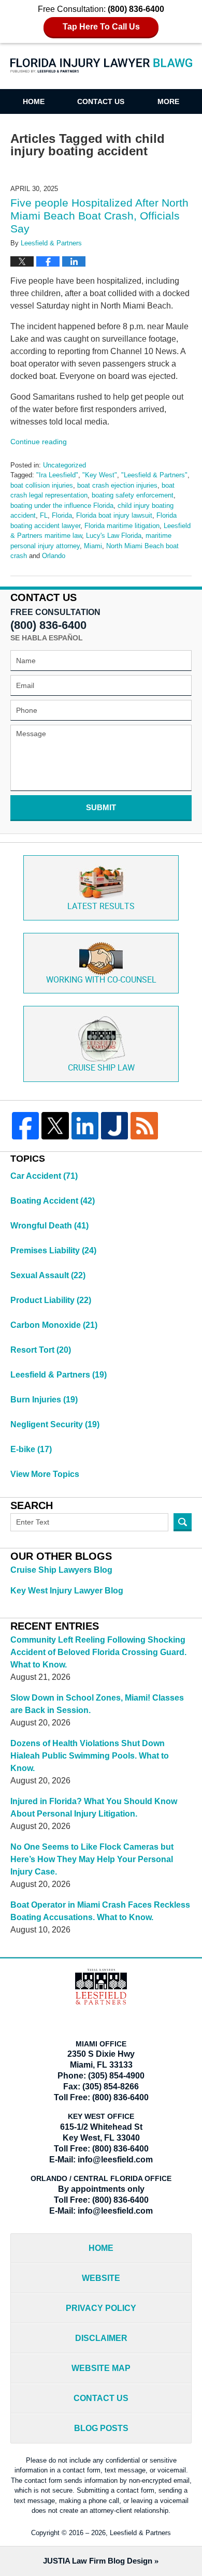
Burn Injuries (44, 1400)
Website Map (101, 2368)
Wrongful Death (49, 1226)
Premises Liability (53, 1250)
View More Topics (45, 1474)
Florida (62, 515)
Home (34, 101)
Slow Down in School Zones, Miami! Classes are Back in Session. (97, 1704)
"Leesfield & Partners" (154, 475)
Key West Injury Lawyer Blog (67, 1591)
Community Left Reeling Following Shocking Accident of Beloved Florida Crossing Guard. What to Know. (98, 1652)
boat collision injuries (42, 485)
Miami (93, 546)
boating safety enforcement (133, 495)
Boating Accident (53, 1201)
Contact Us (101, 101)
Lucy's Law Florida (114, 536)
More (168, 101)
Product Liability (51, 1300)
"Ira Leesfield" (57, 475)
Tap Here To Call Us (101, 27)
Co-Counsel (101, 980)
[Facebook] (25, 1125)
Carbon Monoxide (54, 1325)
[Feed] (144, 1125)
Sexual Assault (48, 1275)
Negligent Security (55, 1424)
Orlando (54, 556)
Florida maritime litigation (122, 526)
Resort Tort (41, 1350)
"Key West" (100, 475)
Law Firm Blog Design (98, 2561)
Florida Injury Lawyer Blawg (101, 72)
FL (44, 515)
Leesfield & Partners (59, 1375)
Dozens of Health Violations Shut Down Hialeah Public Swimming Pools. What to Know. (90, 1756)
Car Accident (44, 1176)
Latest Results (101, 907)
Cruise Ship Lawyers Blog (61, 1570)
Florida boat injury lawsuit (114, 515)
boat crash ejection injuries (117, 485)
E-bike (31, 1449)
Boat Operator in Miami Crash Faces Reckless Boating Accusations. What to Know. (100, 1911)
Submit (101, 807)
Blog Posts (101, 2428)
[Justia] (114, 1125)
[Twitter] (55, 1125)
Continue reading (39, 442)
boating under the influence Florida (62, 506)
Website (101, 2278)
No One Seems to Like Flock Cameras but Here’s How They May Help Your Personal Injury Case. (92, 1859)
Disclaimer (101, 2338)
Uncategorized (64, 465)
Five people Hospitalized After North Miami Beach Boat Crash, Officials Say (99, 216)
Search (183, 1522)
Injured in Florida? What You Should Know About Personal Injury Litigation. (94, 1807)
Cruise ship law (101, 1068)
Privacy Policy (101, 2308)
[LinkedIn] (85, 1125)
